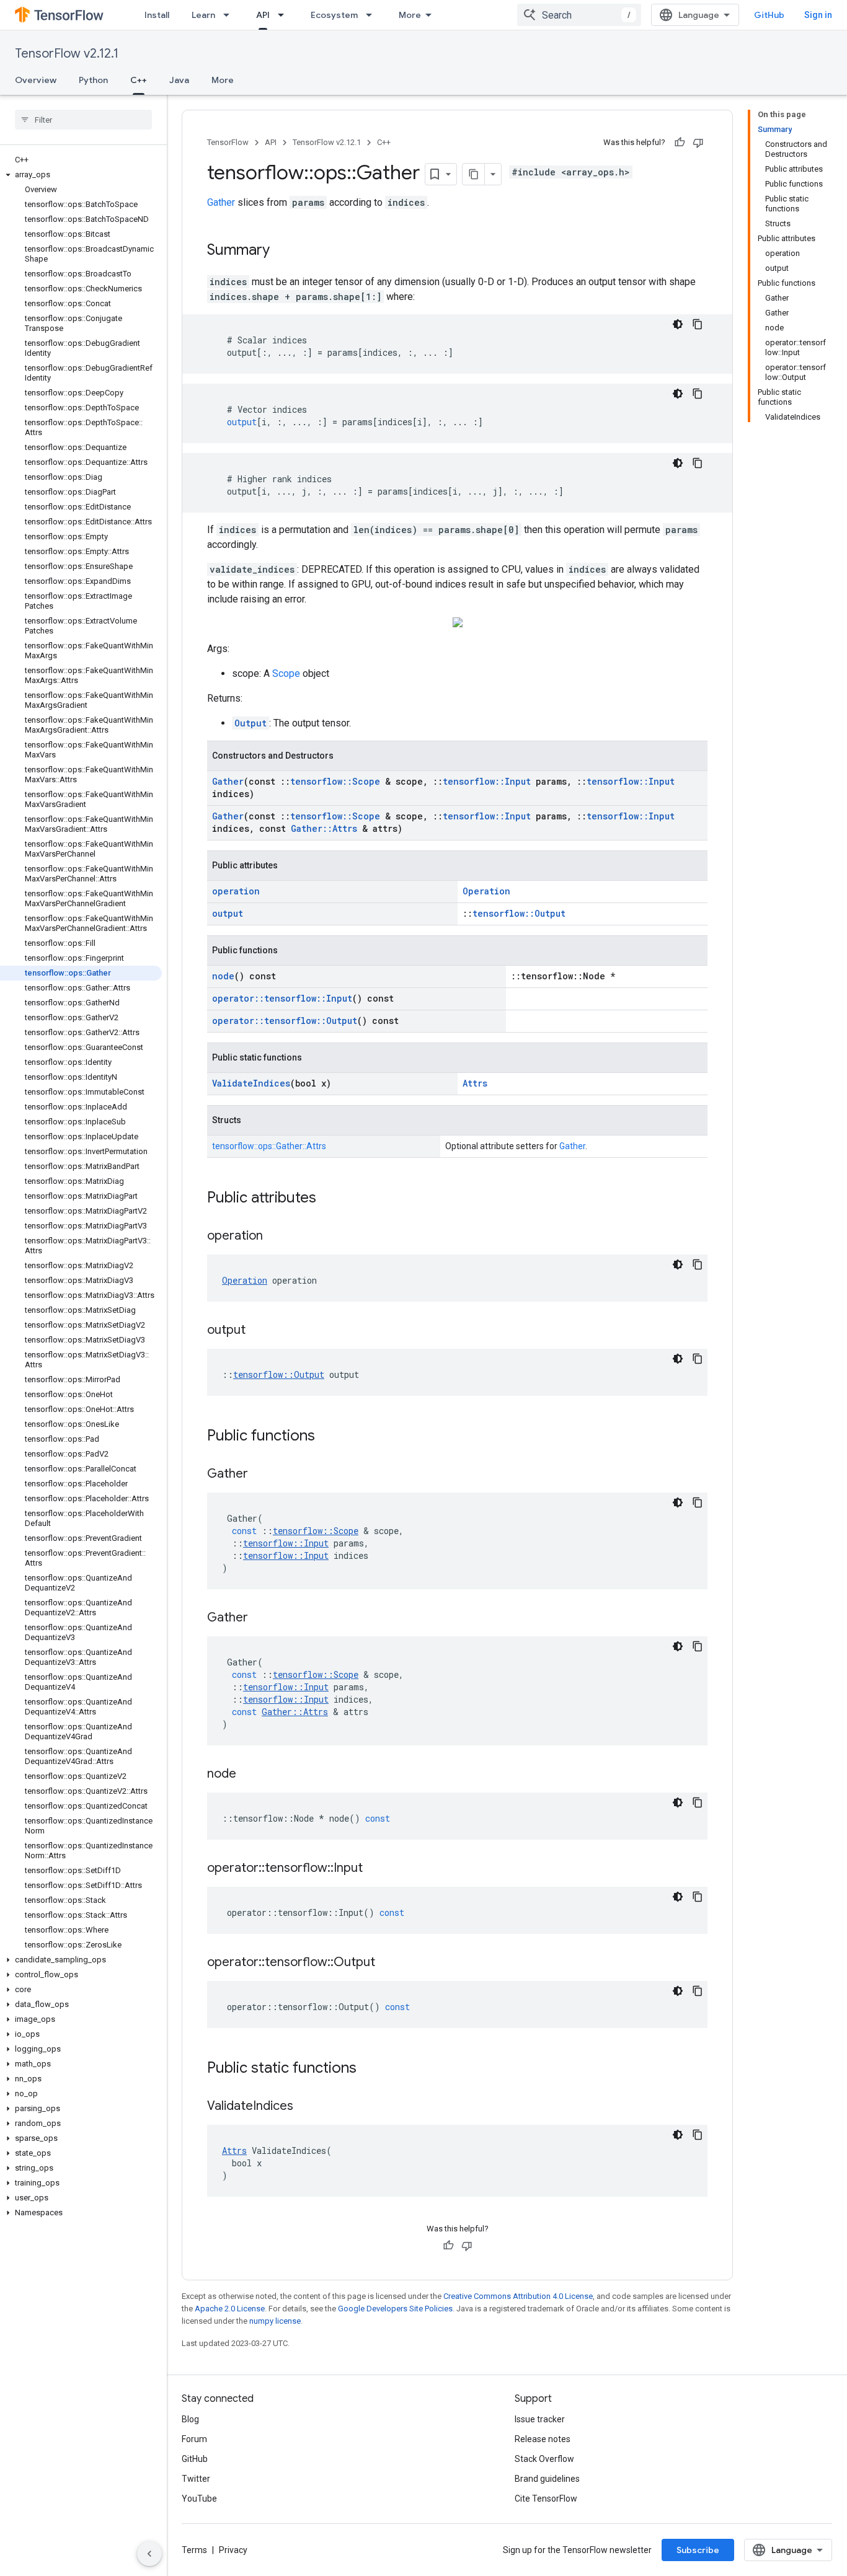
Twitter (196, 2479)
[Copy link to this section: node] (249, 1775)
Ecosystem (334, 15)
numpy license (275, 2321)
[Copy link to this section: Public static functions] (369, 2069)
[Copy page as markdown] (474, 174)
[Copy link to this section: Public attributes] (329, 1199)
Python (93, 80)
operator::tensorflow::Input (282, 998)
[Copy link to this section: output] (258, 1331)
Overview (36, 80)
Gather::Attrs (324, 828)
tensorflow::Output (519, 913)
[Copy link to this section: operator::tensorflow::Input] (375, 1869)
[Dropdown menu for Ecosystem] (373, 15)
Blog (190, 2419)
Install (157, 15)
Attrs (475, 1083)
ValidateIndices (251, 1083)
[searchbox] (83, 120)
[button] (81, 175)
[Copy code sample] (698, 324)
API (263, 15)
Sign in (818, 15)
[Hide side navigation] (149, 2554)
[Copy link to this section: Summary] (282, 251)
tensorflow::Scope (335, 781)
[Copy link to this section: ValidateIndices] (306, 2107)
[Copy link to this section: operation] (275, 1237)
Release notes (543, 2439)
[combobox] (579, 15)
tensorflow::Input (487, 781)
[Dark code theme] (678, 324)
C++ (139, 80)
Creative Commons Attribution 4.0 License (518, 2296)
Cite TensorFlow (546, 2499)
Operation (486, 891)
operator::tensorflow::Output (285, 1021)
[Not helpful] (698, 143)
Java (179, 80)
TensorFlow (228, 142)
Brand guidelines (547, 2479)
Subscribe (698, 2550)
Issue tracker (540, 2419)
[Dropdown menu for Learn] (230, 15)
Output (251, 723)
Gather (221, 202)
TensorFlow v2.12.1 (67, 54)
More (410, 15)
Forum (194, 2439)
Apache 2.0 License (230, 2309)
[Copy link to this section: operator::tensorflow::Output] (388, 1963)
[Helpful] (680, 143)
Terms (194, 2550)
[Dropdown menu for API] (285, 15)
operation (236, 891)
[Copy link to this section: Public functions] (327, 1437)
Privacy (233, 2550)
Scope (286, 673)
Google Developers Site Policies (395, 2309)
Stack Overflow (544, 2459)
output (228, 913)
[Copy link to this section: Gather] (260, 1475)
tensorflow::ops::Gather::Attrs (269, 1146)
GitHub (769, 15)
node (223, 976)
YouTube (199, 2499)
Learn (203, 15)
